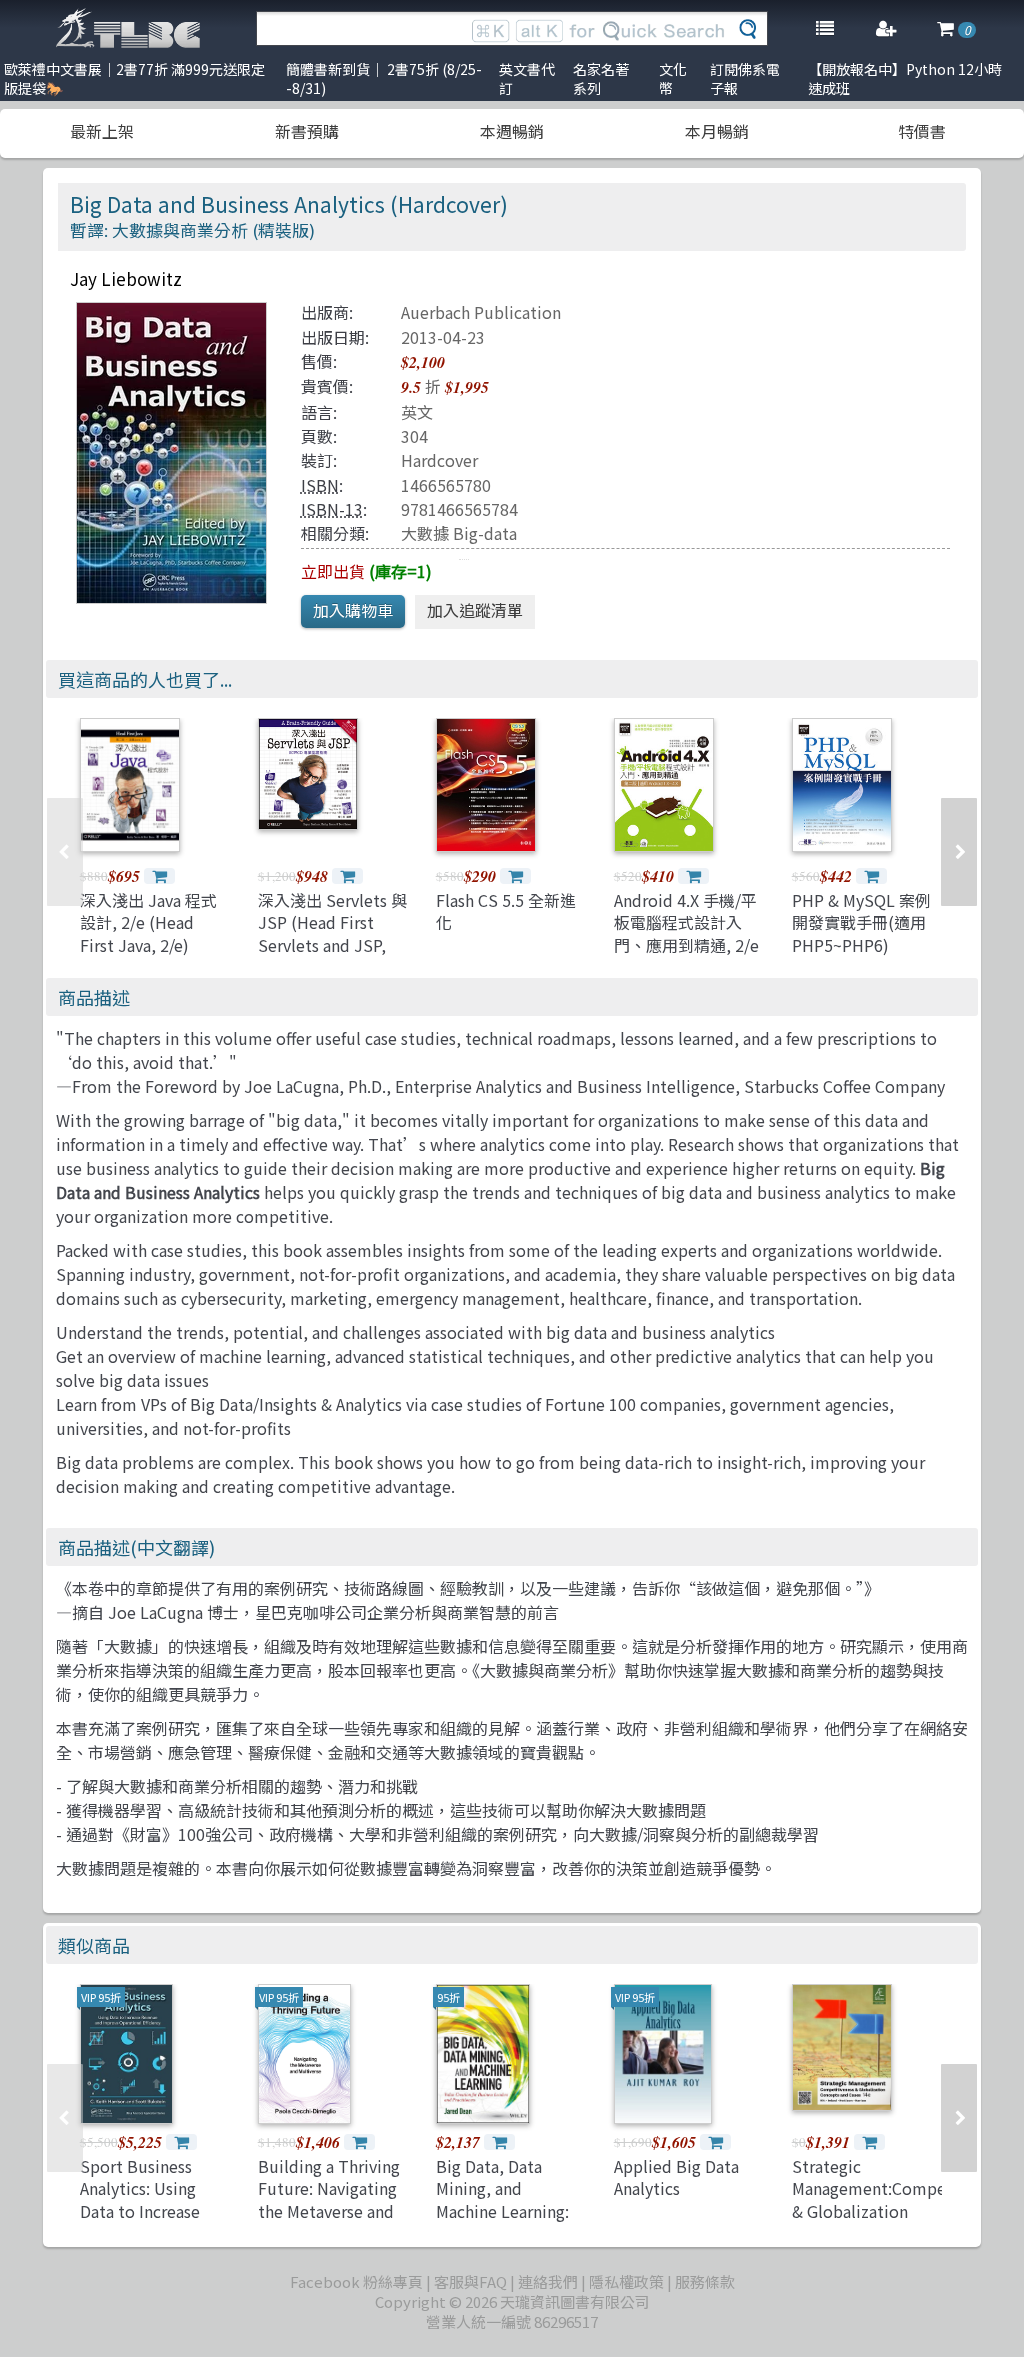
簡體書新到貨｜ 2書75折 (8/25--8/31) (384, 78)
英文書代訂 (527, 78)
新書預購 (307, 131)
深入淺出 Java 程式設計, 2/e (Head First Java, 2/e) (148, 922)
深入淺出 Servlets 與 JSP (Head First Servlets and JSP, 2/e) (332, 933)
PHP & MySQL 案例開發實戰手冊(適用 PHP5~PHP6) (861, 922)
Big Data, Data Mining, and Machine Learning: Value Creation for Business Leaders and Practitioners (503, 2222)
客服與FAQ (470, 2281)
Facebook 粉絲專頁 (356, 2281)
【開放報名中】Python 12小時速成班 (905, 78)
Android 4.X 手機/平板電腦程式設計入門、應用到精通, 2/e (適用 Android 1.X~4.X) (686, 945)
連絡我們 (548, 2281)
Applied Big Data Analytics (676, 2177)
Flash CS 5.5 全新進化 (506, 911)
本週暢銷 (512, 131)
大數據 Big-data (459, 533)
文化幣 (673, 78)
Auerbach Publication (481, 312)
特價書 (922, 131)
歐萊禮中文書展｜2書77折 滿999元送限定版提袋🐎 (134, 78)
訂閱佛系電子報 (745, 78)
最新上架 (102, 131)
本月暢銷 (717, 131)
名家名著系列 (601, 78)
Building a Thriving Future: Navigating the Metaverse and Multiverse (329, 2199)
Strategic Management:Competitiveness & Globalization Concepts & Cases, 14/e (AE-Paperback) (905, 2211)
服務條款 (705, 2281)
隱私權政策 (626, 2281)
